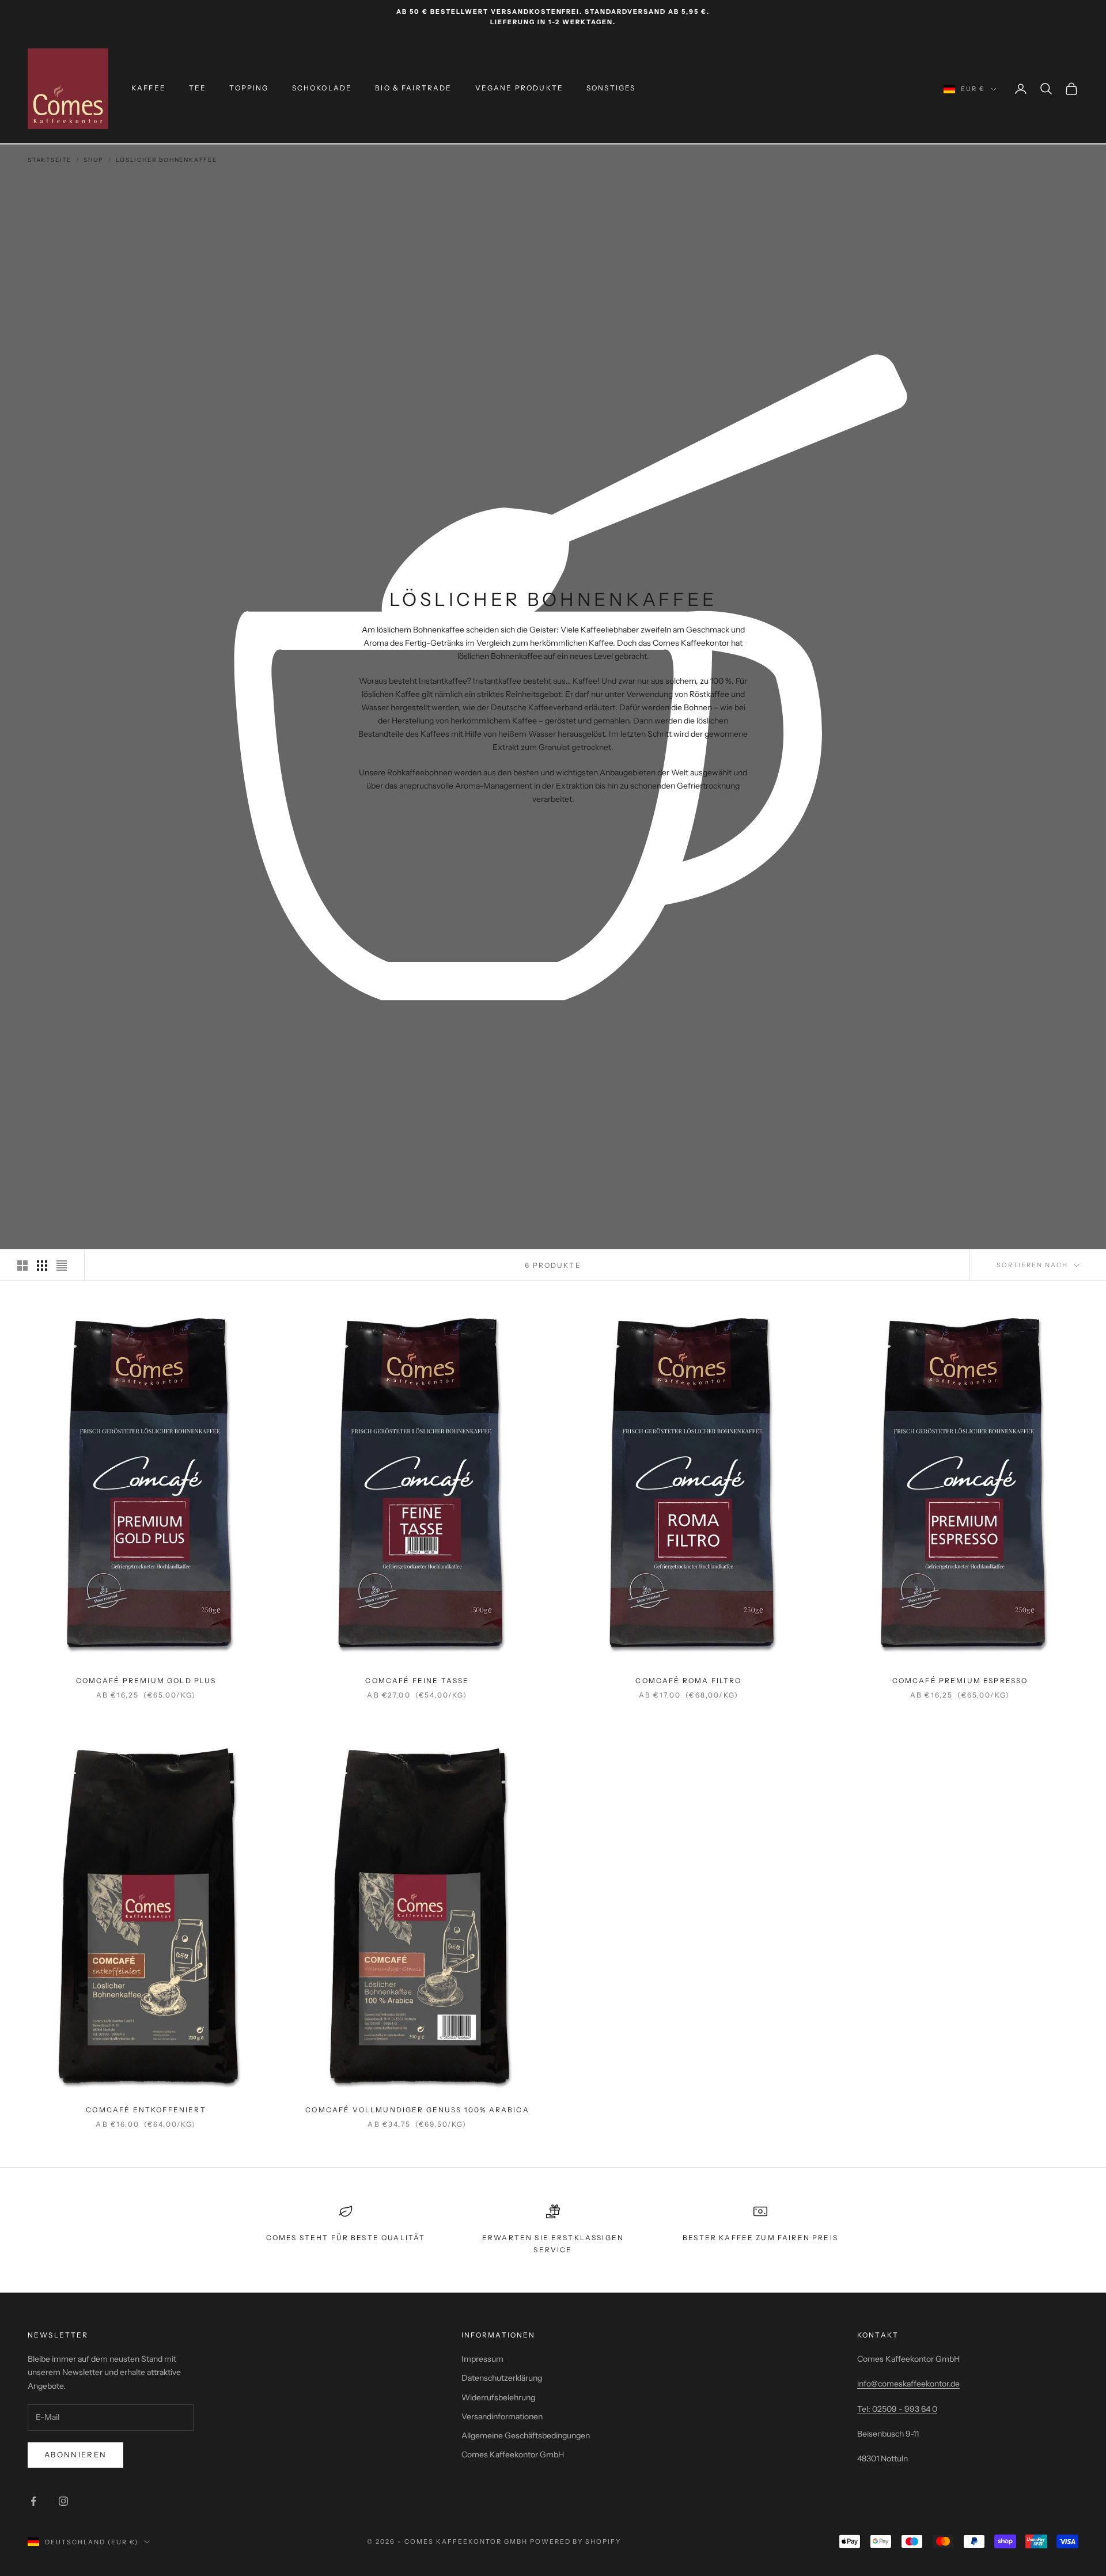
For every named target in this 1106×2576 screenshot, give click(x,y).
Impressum (482, 2359)
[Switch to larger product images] (22, 1266)
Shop (94, 160)
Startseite (50, 160)
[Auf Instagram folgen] (63, 2501)
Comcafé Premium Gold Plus (146, 1681)
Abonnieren (75, 2454)
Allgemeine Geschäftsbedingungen (526, 2435)
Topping (249, 88)
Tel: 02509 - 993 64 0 (897, 2409)
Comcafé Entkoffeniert (146, 2110)
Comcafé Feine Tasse (417, 1681)
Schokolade (322, 88)
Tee (198, 88)
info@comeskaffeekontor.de (908, 2384)
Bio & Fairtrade (413, 88)
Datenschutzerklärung (502, 2378)
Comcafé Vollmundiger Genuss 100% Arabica (417, 2110)
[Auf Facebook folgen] (33, 2501)
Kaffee (149, 88)
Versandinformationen (502, 2416)
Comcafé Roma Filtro (688, 1681)
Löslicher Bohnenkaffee (166, 160)
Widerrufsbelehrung (498, 2397)
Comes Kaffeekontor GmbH (513, 2454)
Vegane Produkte (519, 88)
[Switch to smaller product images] (42, 1266)
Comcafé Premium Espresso (960, 1681)
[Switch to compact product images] (62, 1266)
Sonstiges (611, 88)
